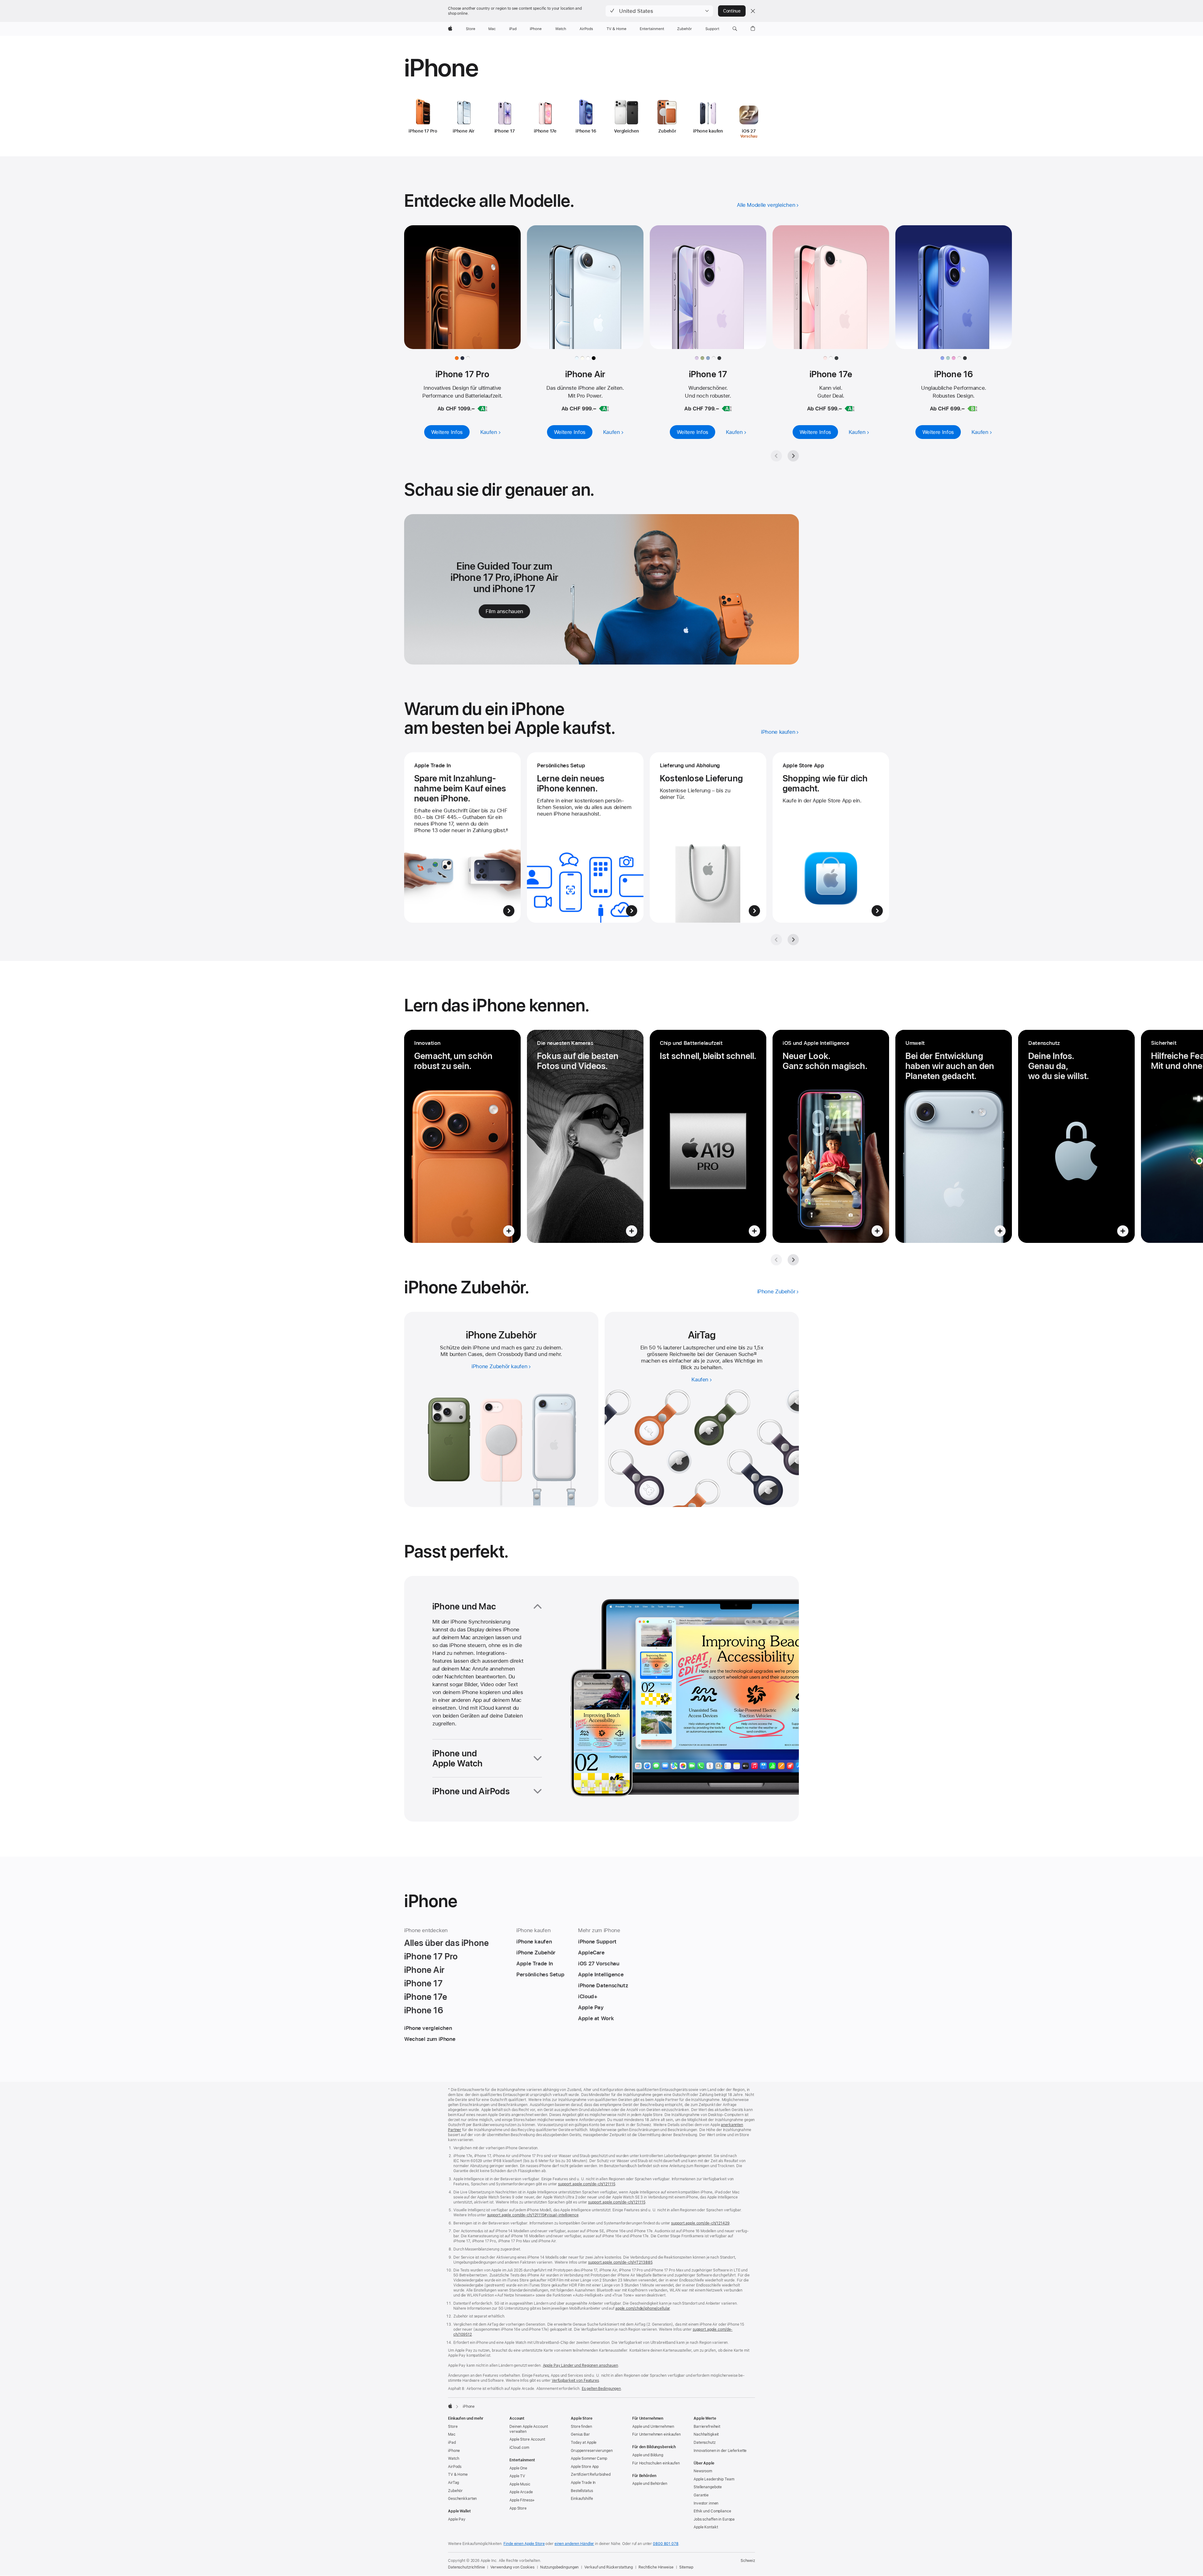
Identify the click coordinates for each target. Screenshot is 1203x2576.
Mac (452, 2434)
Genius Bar (580, 2434)
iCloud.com (519, 2448)
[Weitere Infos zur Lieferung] (708, 837)
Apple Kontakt (706, 2527)
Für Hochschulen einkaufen (656, 2463)
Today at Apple (584, 2443)
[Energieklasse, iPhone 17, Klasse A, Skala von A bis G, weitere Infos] (727, 409)
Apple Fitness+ (522, 2500)
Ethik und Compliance (712, 2511)
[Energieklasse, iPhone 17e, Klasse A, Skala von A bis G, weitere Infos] (850, 409)
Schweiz (748, 2561)
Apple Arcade (521, 2492)
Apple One (518, 2468)
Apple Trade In (583, 2483)
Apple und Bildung (648, 2455)
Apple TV (517, 2476)
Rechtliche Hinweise (656, 2567)
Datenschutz (705, 2443)
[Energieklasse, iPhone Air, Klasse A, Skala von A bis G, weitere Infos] (604, 409)
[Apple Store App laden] (831, 837)
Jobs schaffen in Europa (714, 2519)
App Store (518, 2508)
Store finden (581, 2427)
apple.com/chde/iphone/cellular (643, 2308)
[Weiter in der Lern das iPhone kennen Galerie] (793, 1260)
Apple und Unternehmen (653, 2427)
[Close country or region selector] (753, 11)
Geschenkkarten (462, 2499)
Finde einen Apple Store (524, 2544)
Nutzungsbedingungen (560, 2567)
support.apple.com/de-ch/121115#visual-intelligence (533, 2215)
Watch (453, 2459)
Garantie (701, 2495)
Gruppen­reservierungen (592, 2451)
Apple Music (520, 2484)
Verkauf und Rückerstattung (609, 2567)
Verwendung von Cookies (512, 2567)
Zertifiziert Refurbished (591, 2474)
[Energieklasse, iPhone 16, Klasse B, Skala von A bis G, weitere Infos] (972, 409)
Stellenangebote (708, 2487)
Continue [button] (732, 11)
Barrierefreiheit (707, 2427)
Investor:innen (706, 2503)
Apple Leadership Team (714, 2479)
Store (453, 2427)
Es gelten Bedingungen (601, 2389)
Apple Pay (457, 2519)
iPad (452, 2443)
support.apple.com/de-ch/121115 (586, 2184)
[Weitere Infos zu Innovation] (462, 1136)
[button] (659, 11)
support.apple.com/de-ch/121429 (700, 2223)
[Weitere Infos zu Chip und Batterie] (708, 1136)
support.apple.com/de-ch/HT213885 (620, 2262)
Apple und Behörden (650, 2484)
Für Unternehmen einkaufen (656, 2434)
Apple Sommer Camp (589, 2459)
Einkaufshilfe (582, 2499)
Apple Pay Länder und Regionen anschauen (581, 2365)
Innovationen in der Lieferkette (720, 2451)
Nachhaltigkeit (706, 2434)
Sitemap (686, 2567)
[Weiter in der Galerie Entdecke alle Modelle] (793, 456)
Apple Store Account (527, 2439)
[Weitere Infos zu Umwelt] (954, 1136)
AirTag (453, 2483)
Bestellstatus (582, 2491)
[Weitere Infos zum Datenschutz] (1076, 1136)
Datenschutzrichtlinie (466, 2567)
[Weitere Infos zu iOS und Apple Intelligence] (831, 1136)
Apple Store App (585, 2467)
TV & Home (458, 2474)
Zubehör (455, 2491)
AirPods (455, 2467)
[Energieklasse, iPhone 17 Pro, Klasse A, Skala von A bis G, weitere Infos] (482, 409)
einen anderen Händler (574, 2544)
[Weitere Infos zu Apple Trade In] (462, 837)
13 (755, 1354)
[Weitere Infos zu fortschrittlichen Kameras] (585, 1136)
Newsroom (703, 2471)
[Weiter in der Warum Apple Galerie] (793, 940)
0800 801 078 (666, 2544)
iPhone (454, 2451)
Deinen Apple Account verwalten (529, 2429)
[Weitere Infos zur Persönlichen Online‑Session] (585, 837)
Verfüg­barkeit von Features (575, 2380)
